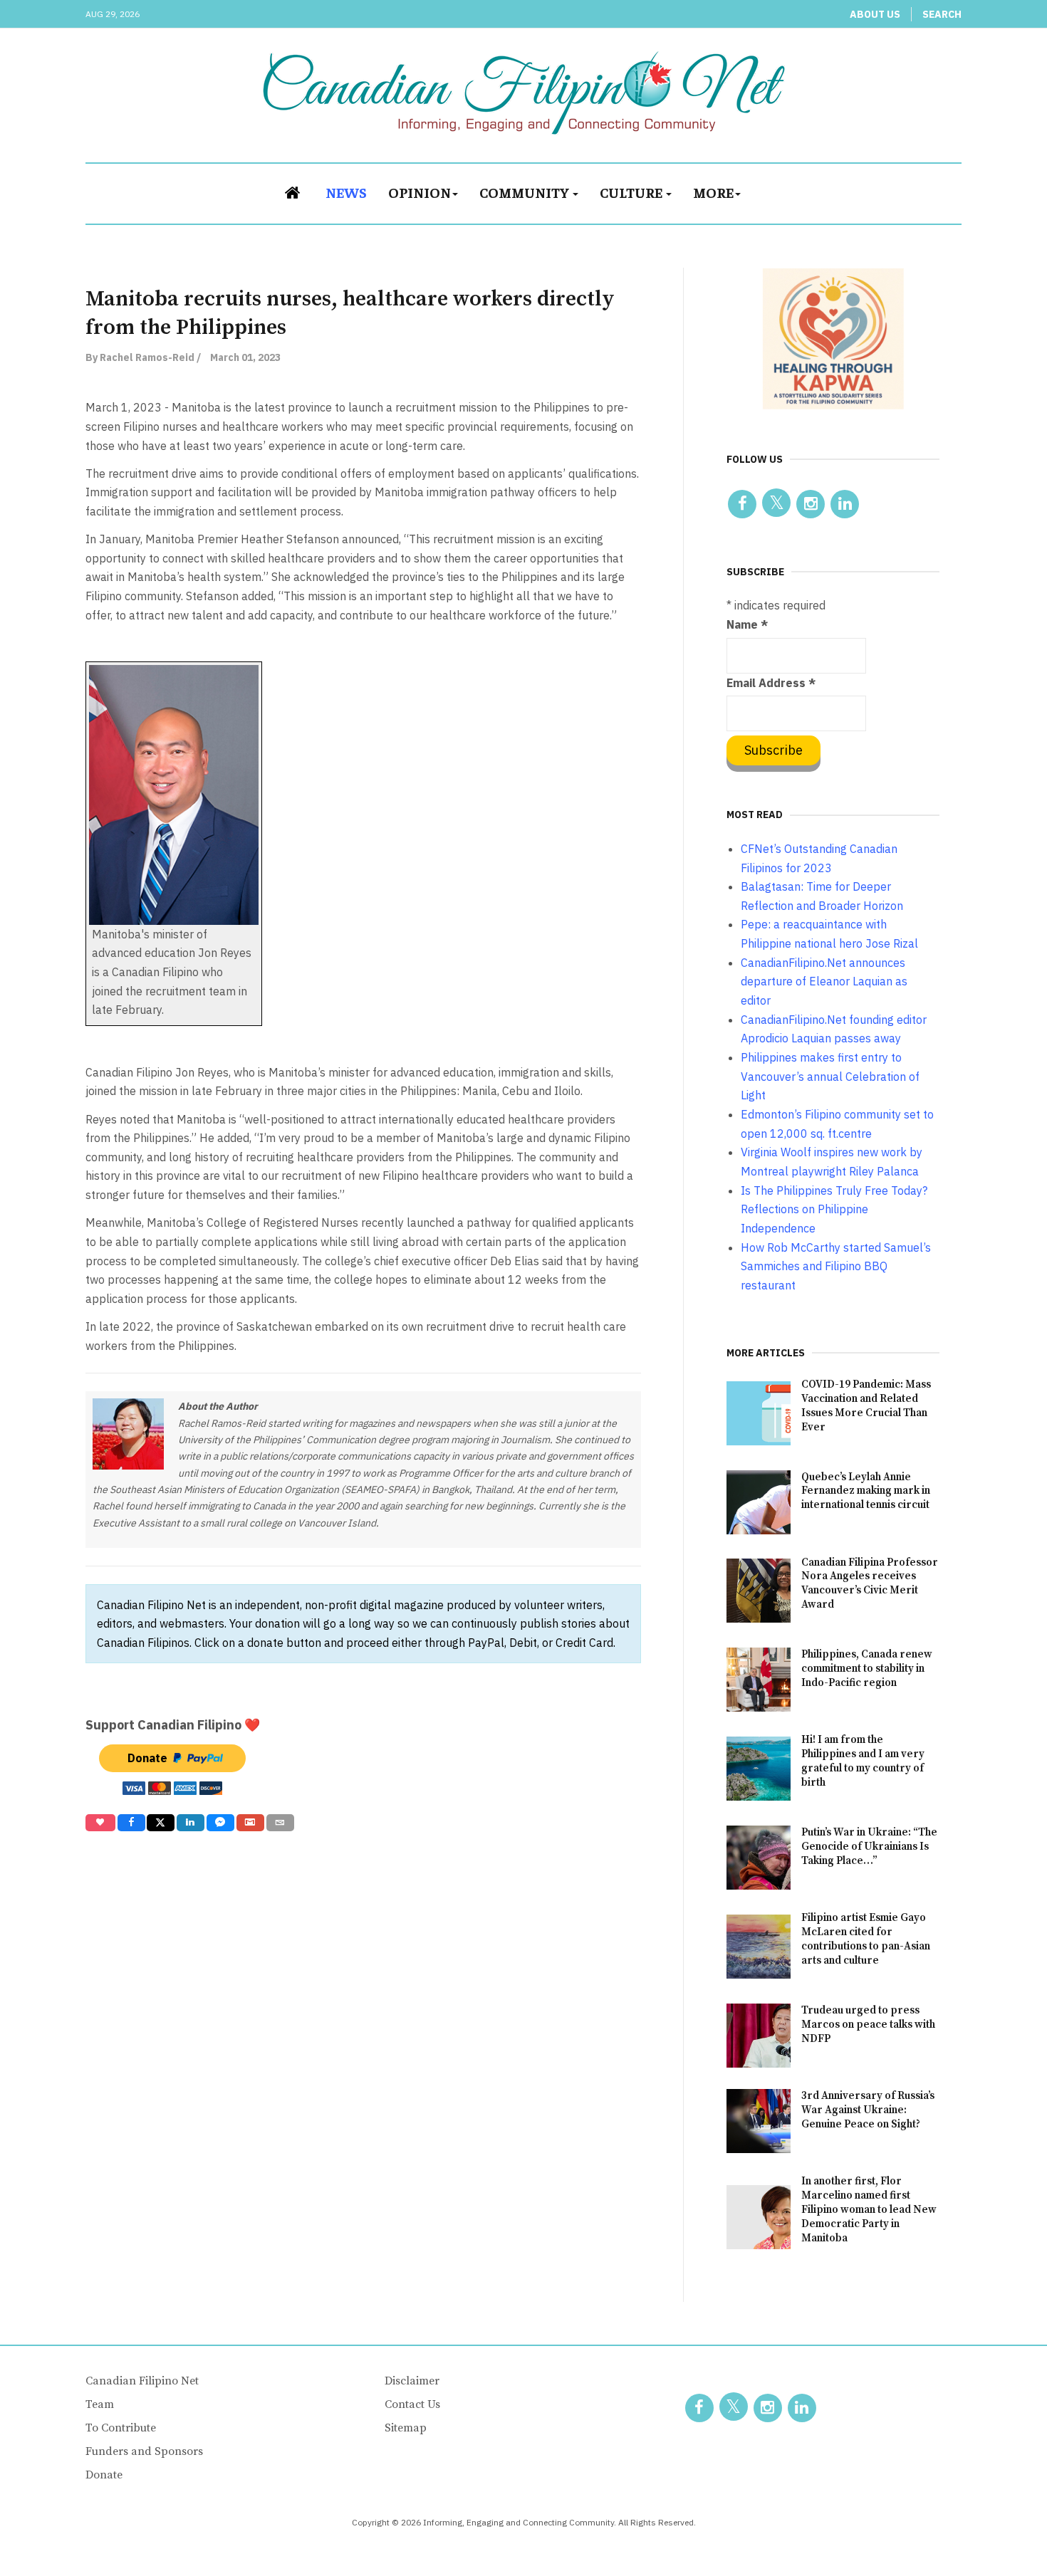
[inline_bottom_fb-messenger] (220, 1823)
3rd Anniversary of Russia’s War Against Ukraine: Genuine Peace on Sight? (868, 2110)
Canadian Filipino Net (142, 2381)
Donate (104, 2475)
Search (942, 14)
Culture (632, 192)
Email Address (771, 683)
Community (525, 192)
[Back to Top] (1004, 2533)
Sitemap (406, 2428)
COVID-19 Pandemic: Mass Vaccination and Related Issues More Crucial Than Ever (866, 1406)
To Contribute (121, 2428)
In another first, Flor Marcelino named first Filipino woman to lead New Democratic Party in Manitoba (869, 2210)
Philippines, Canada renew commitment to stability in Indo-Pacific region (867, 1669)
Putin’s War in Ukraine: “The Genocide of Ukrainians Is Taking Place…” (869, 1847)
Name (747, 624)
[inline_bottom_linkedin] (191, 1823)
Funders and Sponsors (144, 2451)
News (346, 192)
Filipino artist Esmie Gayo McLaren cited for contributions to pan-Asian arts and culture (866, 1939)
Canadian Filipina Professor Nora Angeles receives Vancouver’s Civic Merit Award (870, 1584)
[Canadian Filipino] (524, 93)
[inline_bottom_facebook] (131, 1823)
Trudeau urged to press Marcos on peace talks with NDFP (868, 2025)
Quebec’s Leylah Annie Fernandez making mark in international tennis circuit (866, 1491)
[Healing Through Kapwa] (833, 338)
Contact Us (412, 2404)
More (713, 192)
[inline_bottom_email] (280, 1823)
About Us (875, 14)
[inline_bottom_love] (100, 1823)
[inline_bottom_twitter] (161, 1823)
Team (100, 2404)
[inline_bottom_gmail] (250, 1823)
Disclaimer (412, 2381)
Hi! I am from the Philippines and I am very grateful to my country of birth (863, 1761)
